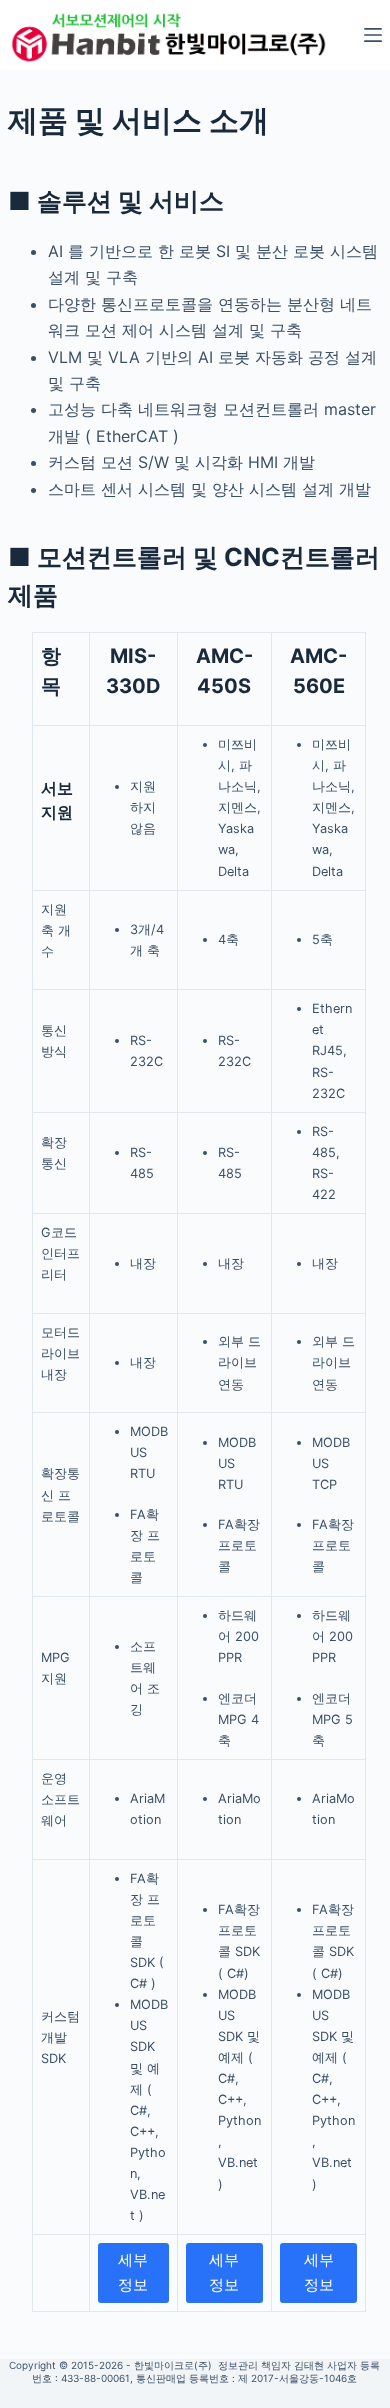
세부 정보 (133, 2272)
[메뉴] (373, 35)
